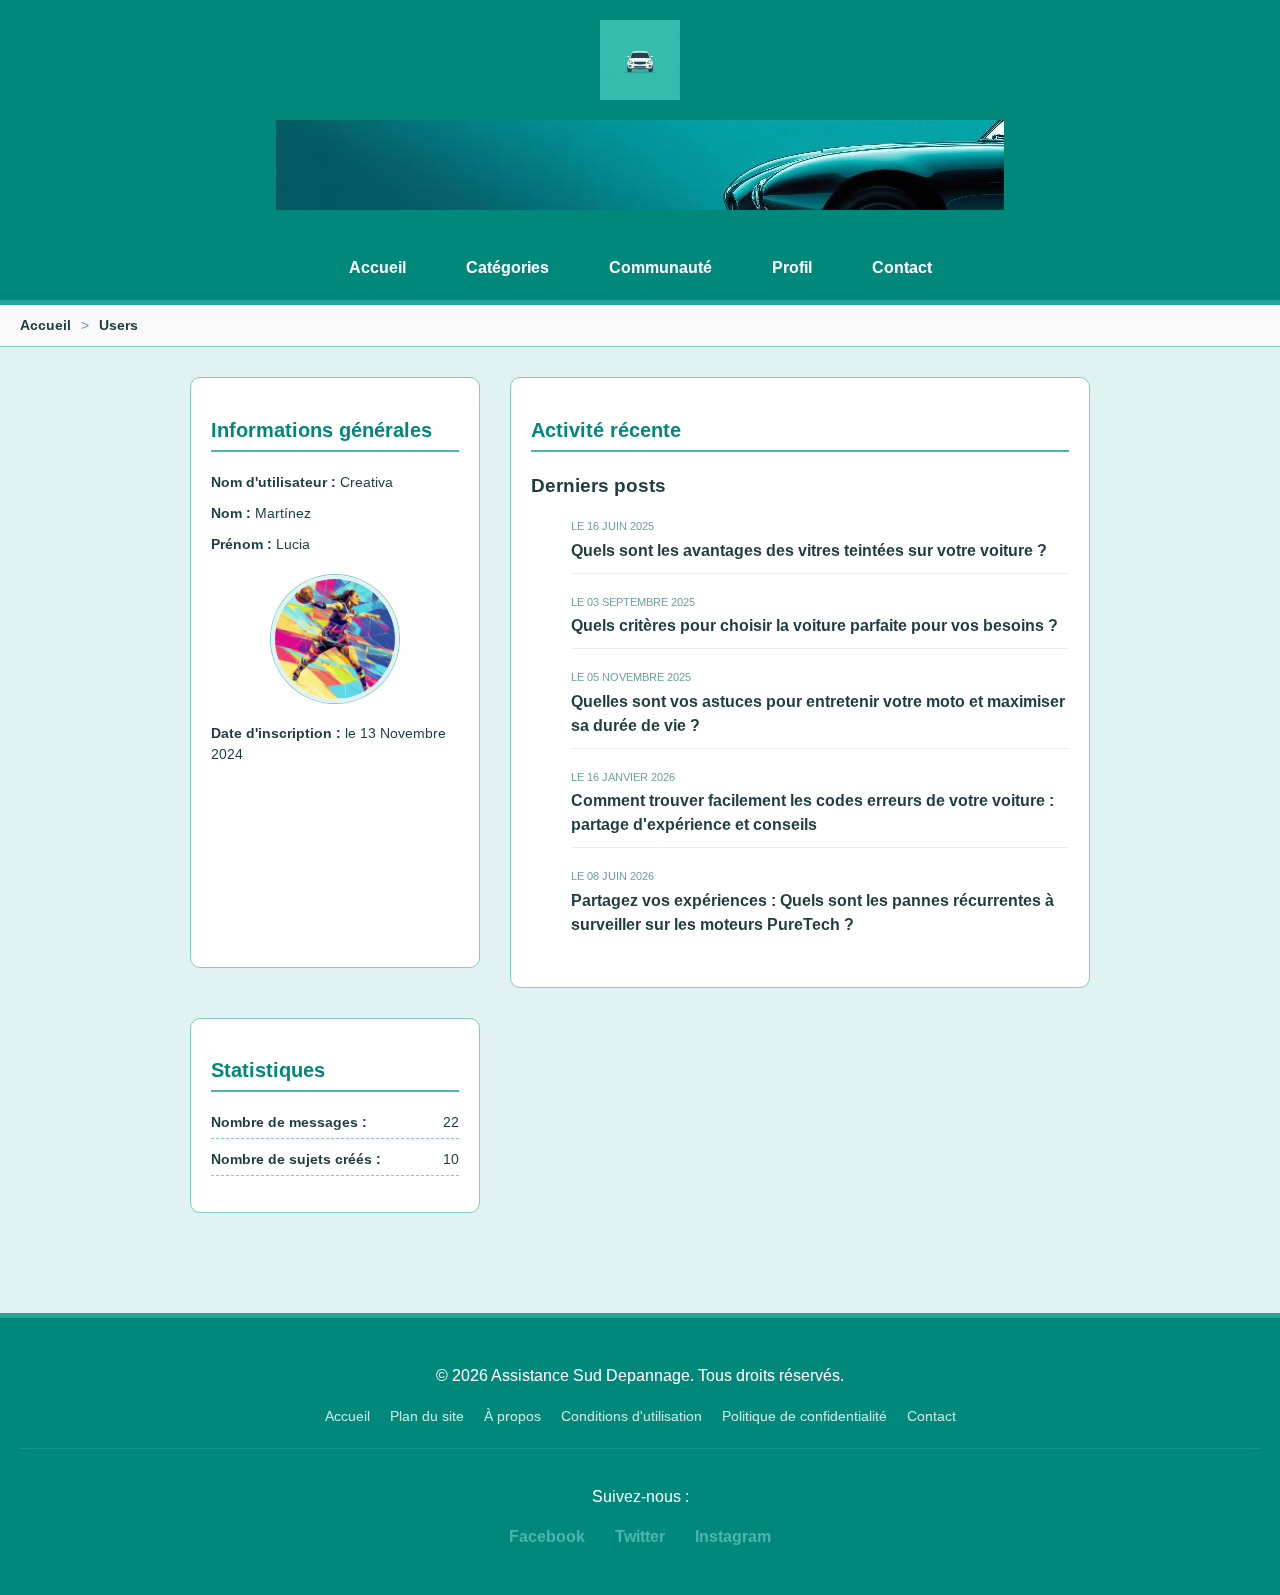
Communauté (660, 267)
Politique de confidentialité (804, 1416)
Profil (792, 267)
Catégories (507, 267)
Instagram (733, 1536)
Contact (902, 267)
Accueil (377, 267)
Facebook (547, 1536)
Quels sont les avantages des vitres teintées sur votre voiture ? (809, 550)
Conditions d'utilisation (631, 1416)
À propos (512, 1416)
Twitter (640, 1536)
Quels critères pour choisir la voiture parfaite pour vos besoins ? (814, 625)
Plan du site (427, 1416)
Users (118, 325)
